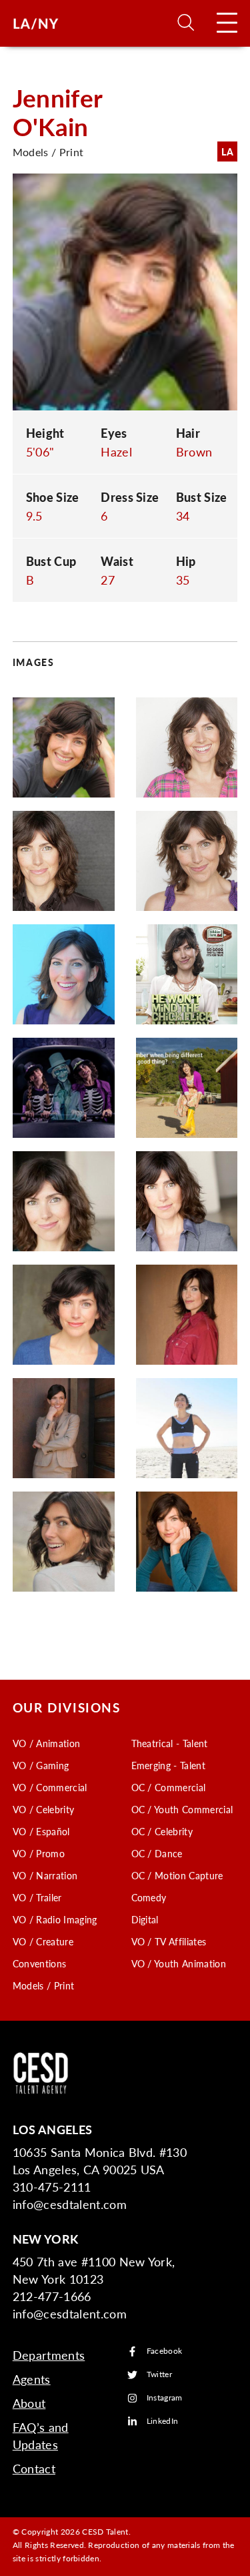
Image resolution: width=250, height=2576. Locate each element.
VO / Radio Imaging (55, 1919)
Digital (145, 1919)
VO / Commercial (50, 1787)
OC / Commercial (169, 1787)
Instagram (165, 2398)
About (29, 2403)
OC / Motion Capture (177, 1875)
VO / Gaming (41, 1765)
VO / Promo (39, 1853)
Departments (49, 2355)
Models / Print (43, 1985)
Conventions (40, 1963)
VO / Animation (46, 1743)
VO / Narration (45, 1875)
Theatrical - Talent (170, 1743)
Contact (34, 2468)
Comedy (149, 1897)
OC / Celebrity (162, 1831)
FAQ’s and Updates (41, 2436)
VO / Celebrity (43, 1809)
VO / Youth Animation (179, 1963)
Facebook (165, 2351)
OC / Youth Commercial (182, 1809)
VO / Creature (43, 1941)
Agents (32, 2379)
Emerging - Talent (168, 1765)
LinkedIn (163, 2422)
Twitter (159, 2375)
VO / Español (41, 1831)
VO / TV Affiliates (169, 1941)
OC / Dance (157, 1853)
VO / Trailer (37, 1897)
